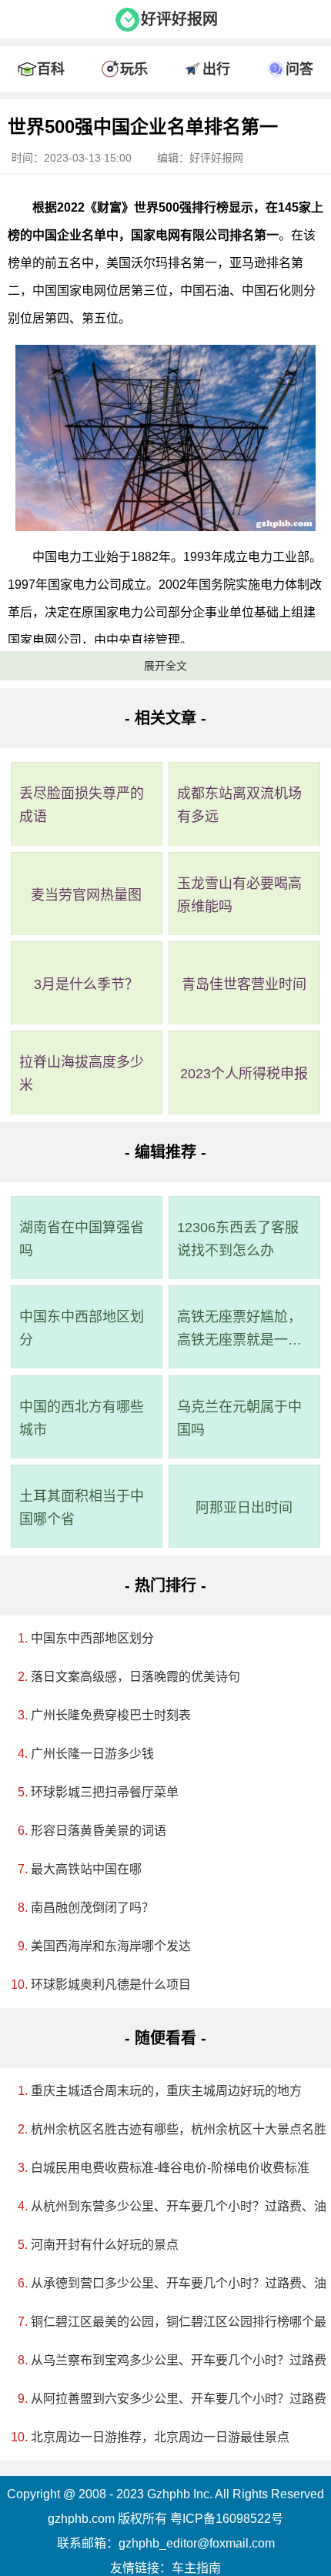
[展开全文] (165, 103)
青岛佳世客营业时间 (244, 984)
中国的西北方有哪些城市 (82, 1418)
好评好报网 (179, 19)
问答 (299, 69)
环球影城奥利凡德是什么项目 (111, 1985)
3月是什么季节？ (86, 984)
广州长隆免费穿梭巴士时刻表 (111, 1715)
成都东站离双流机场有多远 (239, 805)
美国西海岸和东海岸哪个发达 (111, 1946)
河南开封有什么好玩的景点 (105, 2245)
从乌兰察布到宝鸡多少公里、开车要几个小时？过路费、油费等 (170, 2360)
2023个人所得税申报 (244, 1074)
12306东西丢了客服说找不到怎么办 (238, 1239)
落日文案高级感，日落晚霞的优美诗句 (135, 1677)
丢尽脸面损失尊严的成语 (82, 805)
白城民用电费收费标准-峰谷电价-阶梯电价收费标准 (170, 2168)
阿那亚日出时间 (244, 1508)
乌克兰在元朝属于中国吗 (239, 1418)
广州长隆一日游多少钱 (92, 1754)
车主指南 (196, 2568)
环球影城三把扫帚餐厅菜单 (105, 1792)
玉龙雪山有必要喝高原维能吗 (239, 895)
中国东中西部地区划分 (82, 1328)
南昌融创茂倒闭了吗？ (92, 1908)
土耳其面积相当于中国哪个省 (82, 1508)
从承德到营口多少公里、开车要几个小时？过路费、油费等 (170, 2283)
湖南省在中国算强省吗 (82, 1239)
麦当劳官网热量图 (86, 895)
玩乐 (134, 69)
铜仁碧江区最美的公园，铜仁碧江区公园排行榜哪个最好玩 (170, 2322)
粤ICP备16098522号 (227, 2519)
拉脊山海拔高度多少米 (82, 1074)
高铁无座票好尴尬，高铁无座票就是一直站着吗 (239, 1330)
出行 (216, 69)
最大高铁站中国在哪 (86, 1869)
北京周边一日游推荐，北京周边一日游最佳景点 (160, 2437)
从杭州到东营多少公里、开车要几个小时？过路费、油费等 (170, 2206)
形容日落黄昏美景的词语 (99, 1831)
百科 (51, 69)
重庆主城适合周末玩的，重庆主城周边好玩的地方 (166, 2091)
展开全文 (165, 666)
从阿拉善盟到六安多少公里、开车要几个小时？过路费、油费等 (170, 2399)
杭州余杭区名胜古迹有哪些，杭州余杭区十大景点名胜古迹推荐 (170, 2129)
